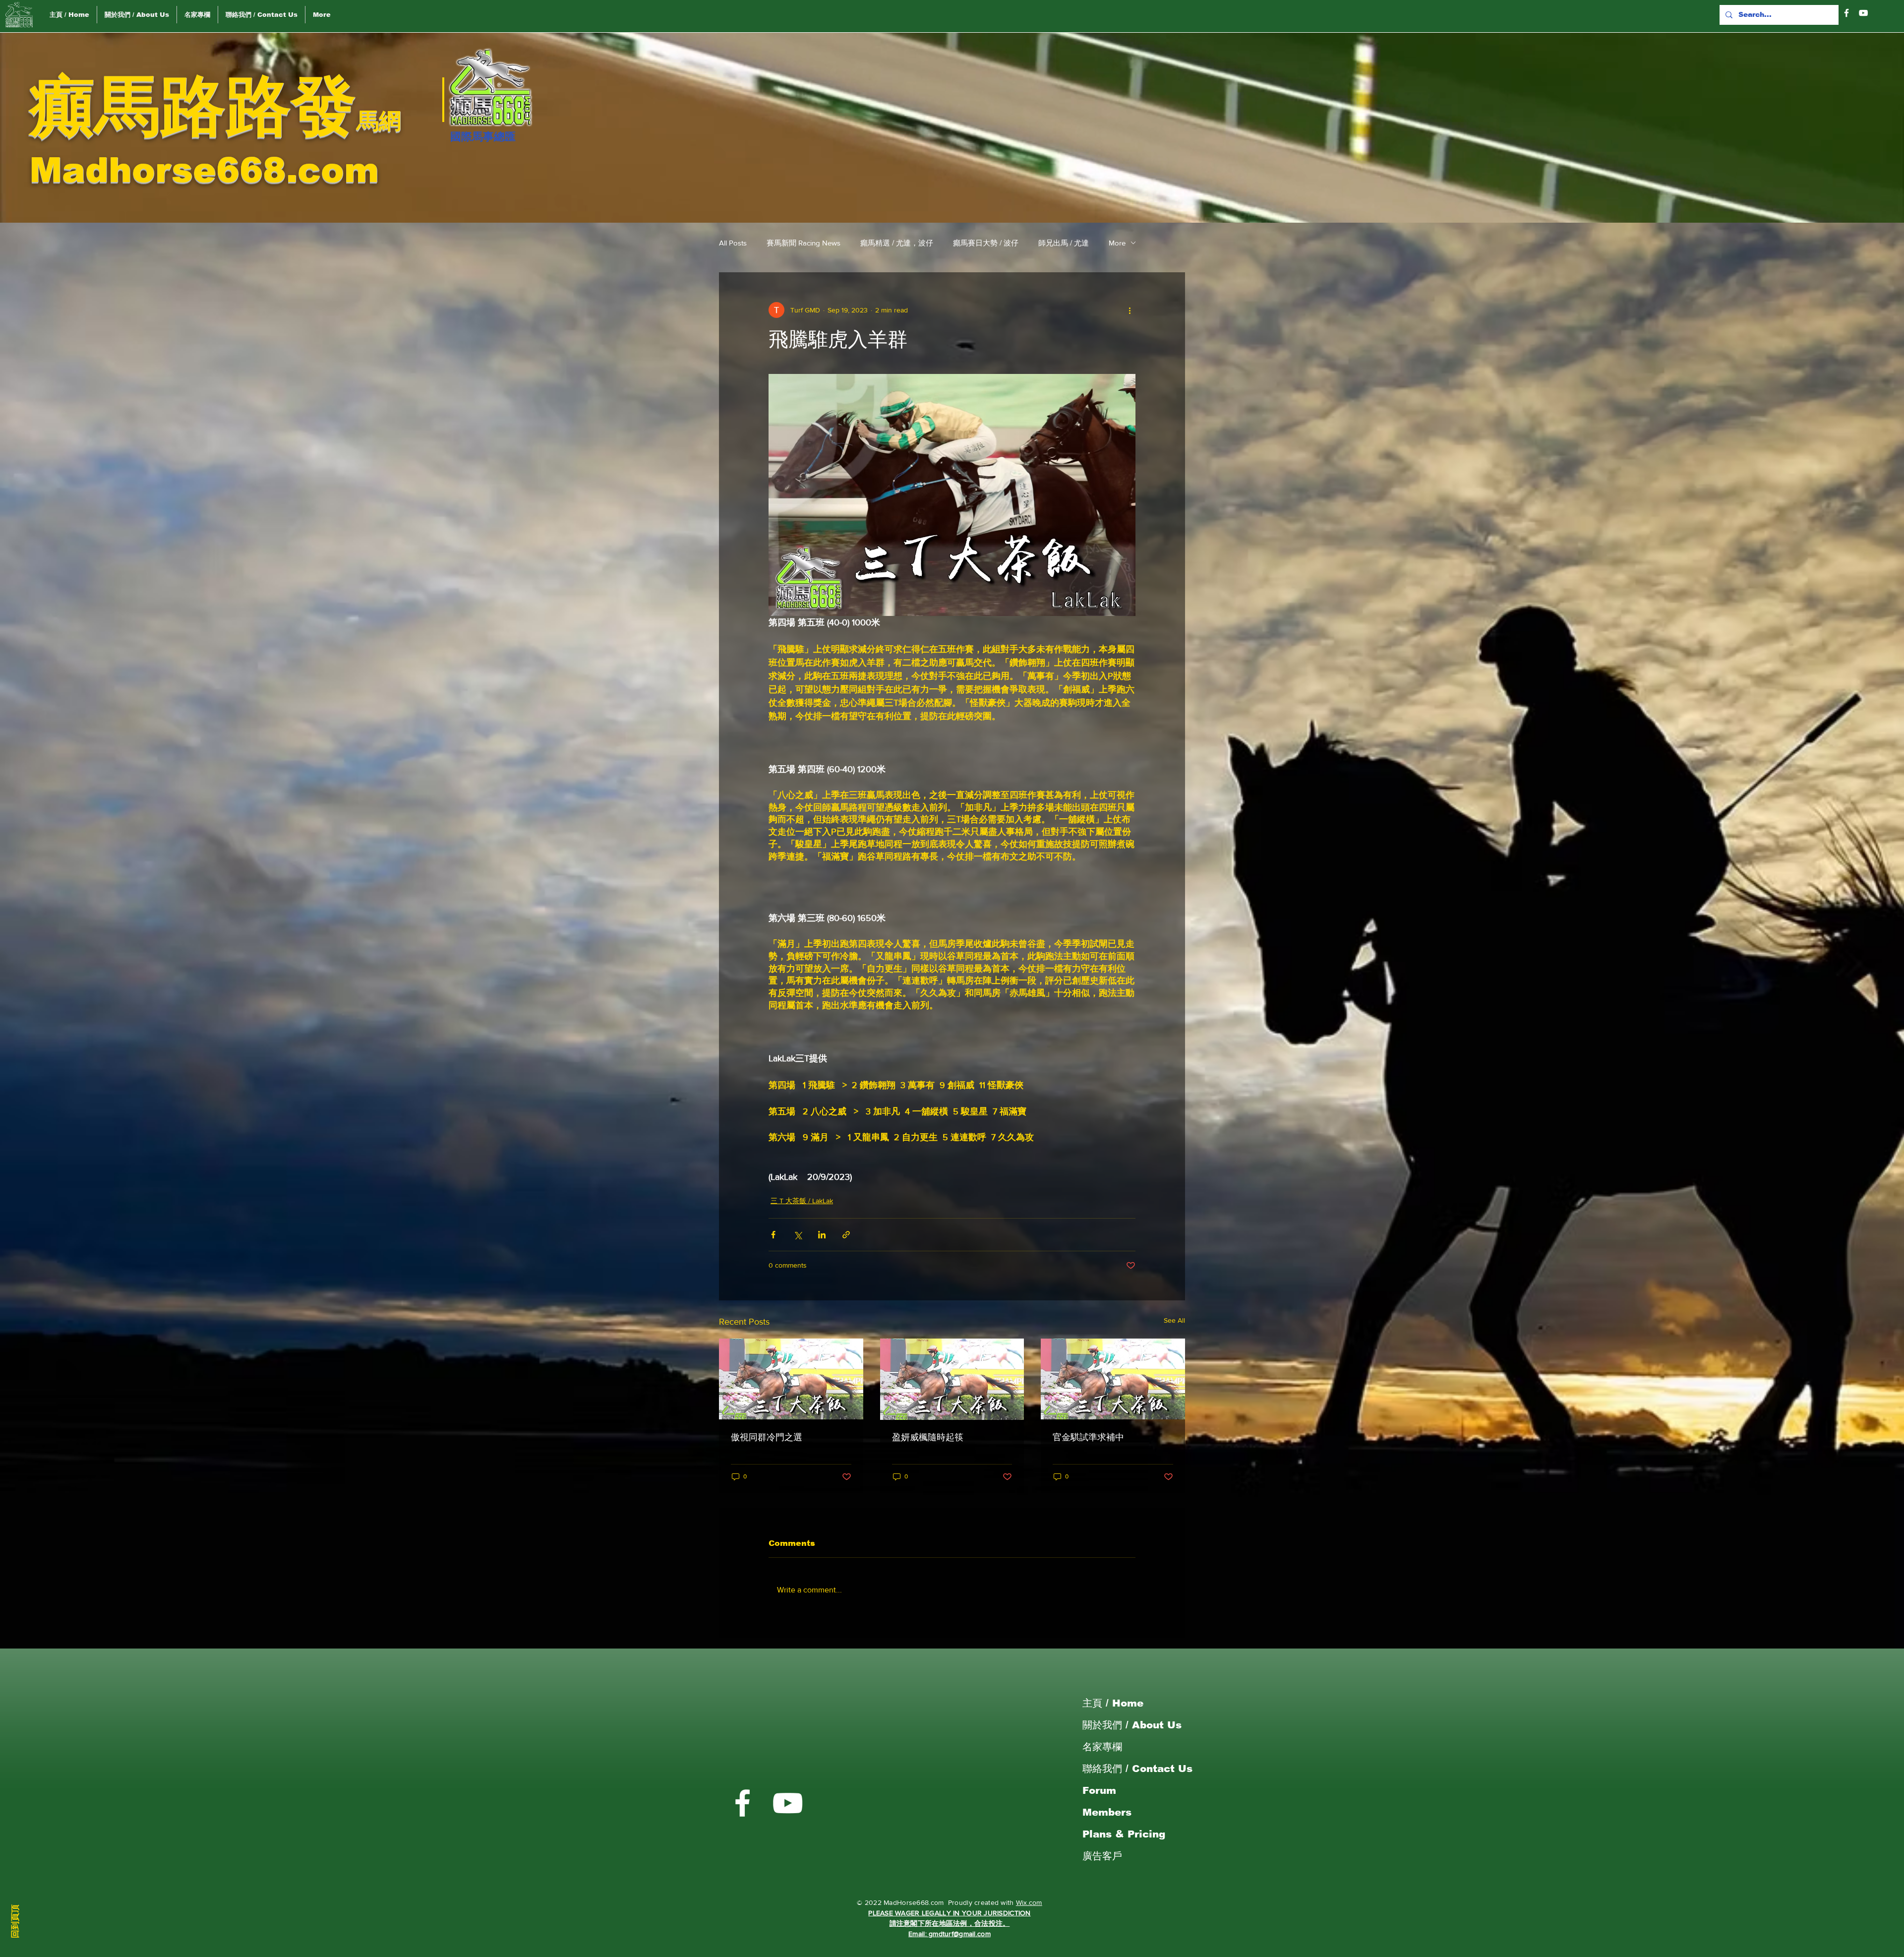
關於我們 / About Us (1132, 1725)
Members (1107, 1812)
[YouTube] (1863, 13)
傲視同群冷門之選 (767, 1437)
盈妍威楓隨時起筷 (928, 1437)
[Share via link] (846, 1235)
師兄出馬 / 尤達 (1064, 243)
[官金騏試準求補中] (1113, 1379)
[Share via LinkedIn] (822, 1235)
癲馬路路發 (193, 106)
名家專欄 (1102, 1747)
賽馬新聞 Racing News (803, 243)
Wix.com (1029, 1902)
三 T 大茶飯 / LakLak (802, 1201)
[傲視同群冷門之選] (791, 1379)
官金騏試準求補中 (1088, 1437)
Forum (1099, 1790)
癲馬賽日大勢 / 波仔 (986, 243)
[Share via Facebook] (773, 1235)
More (1117, 243)
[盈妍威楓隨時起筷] (952, 1379)
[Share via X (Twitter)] (798, 1235)
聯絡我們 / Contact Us (1137, 1769)
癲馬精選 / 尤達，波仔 (897, 243)
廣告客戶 (1102, 1856)
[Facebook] (1846, 13)
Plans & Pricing (1124, 1834)
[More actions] (1130, 310)
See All (1174, 1320)
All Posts (733, 243)
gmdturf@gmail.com (960, 1934)
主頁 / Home (1113, 1703)
